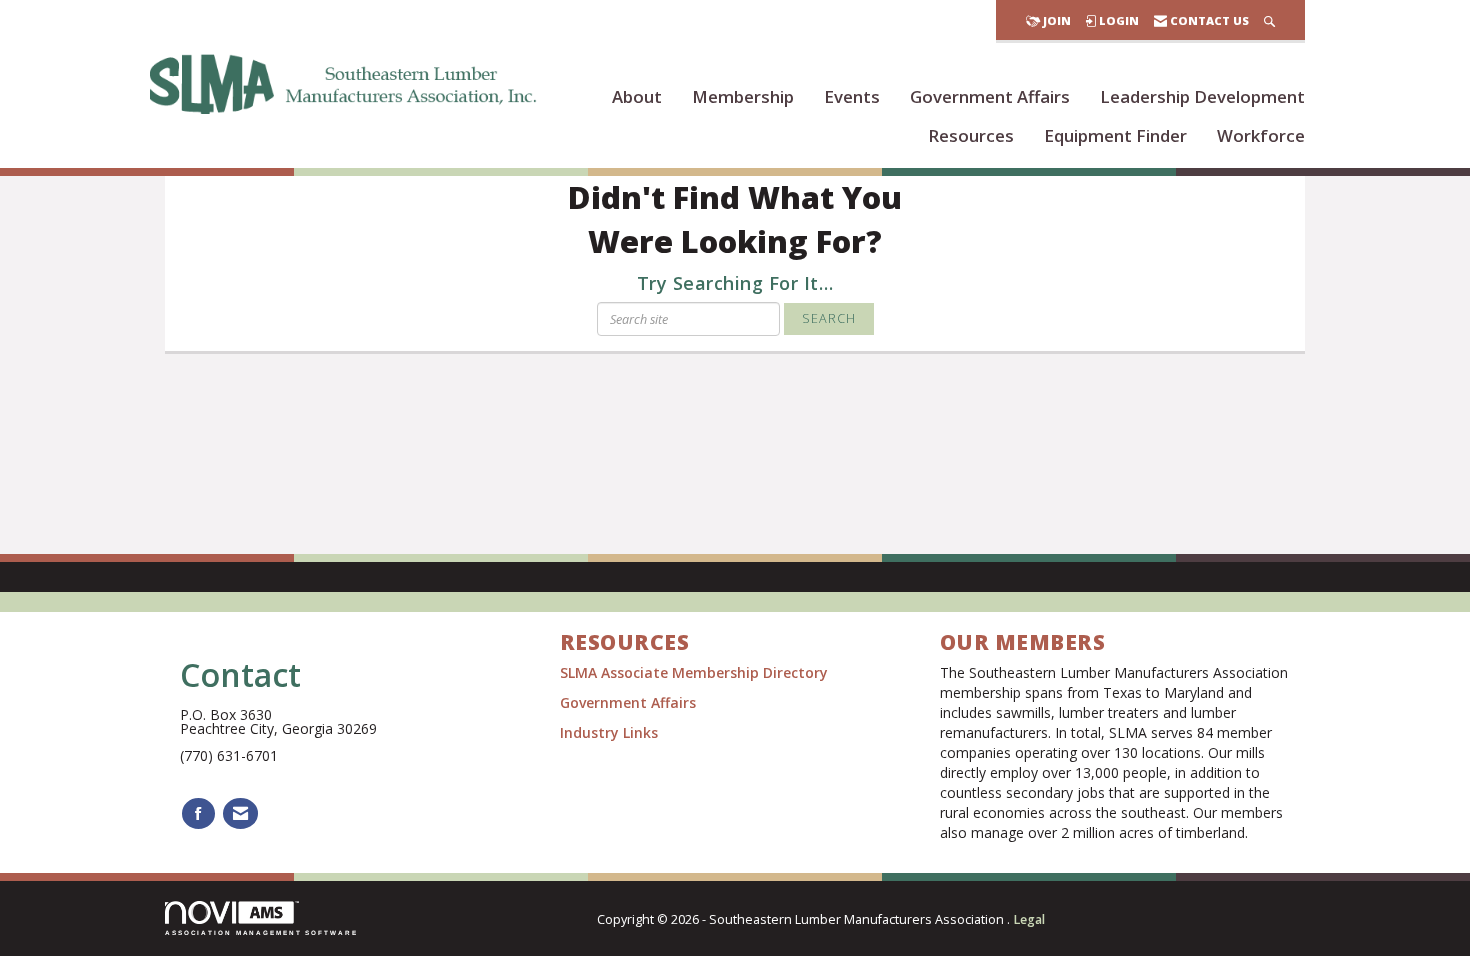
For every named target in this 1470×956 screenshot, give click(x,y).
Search (829, 318)
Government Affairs (990, 96)
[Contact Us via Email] (240, 813)
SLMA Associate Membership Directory (696, 672)
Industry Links (609, 732)
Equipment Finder (1115, 135)
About (637, 96)
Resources (971, 135)
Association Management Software (261, 932)
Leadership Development (1202, 96)
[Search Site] (1269, 20)
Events (852, 96)
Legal (1029, 919)
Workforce (1261, 135)
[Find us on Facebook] (198, 813)
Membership (743, 96)
